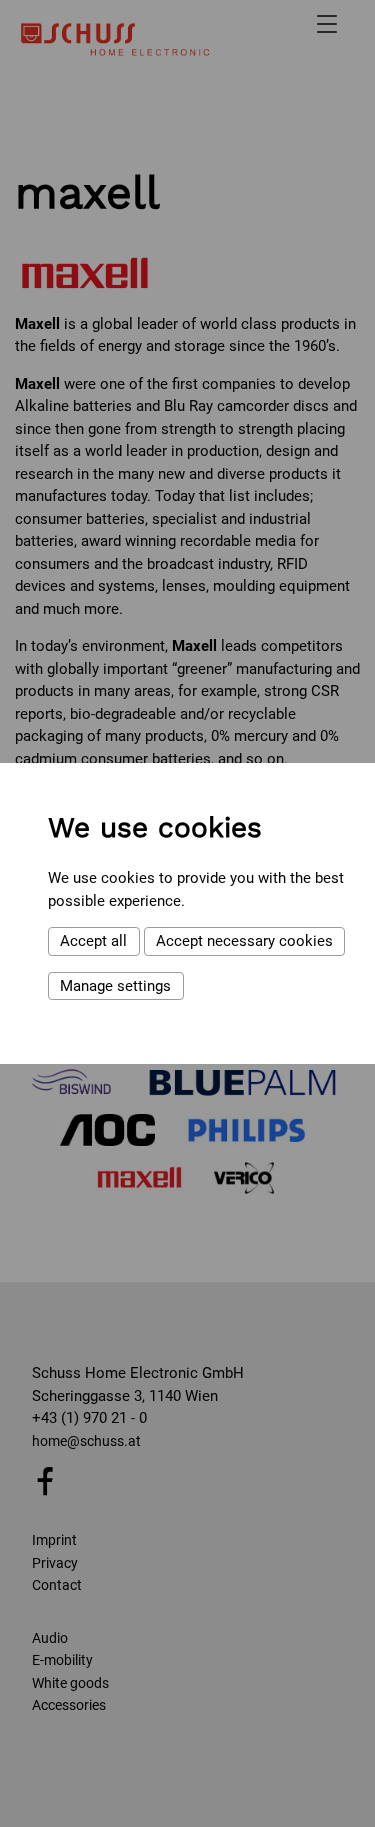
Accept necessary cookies (244, 941)
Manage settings (115, 986)
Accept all (93, 941)
